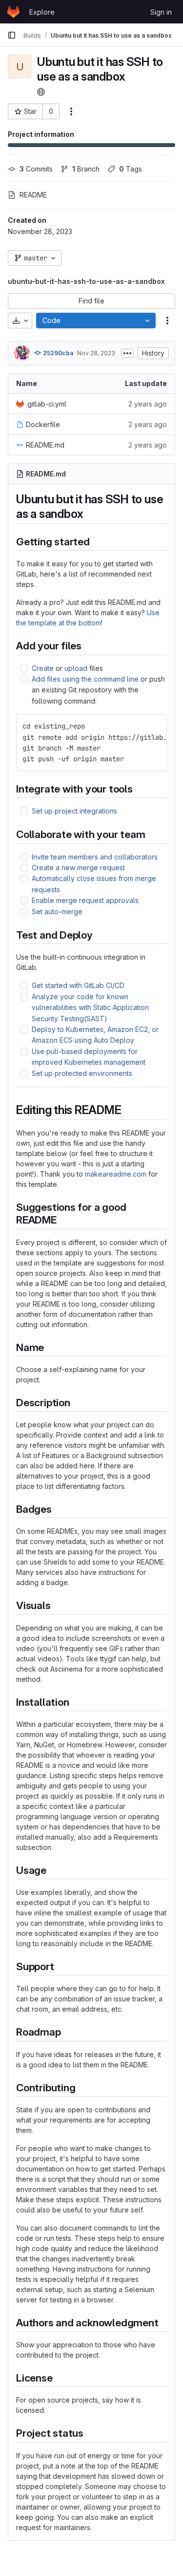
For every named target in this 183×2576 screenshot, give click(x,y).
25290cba (57, 353)
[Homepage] (13, 12)
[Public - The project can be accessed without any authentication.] (41, 92)
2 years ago (148, 404)
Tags (131, 169)
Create (43, 668)
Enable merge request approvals (85, 900)
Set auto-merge (57, 912)
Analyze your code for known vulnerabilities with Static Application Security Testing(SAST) (90, 1008)
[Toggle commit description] (127, 353)
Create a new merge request (78, 868)
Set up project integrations (74, 811)
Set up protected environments (82, 1073)
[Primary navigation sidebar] (12, 35)
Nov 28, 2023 (96, 353)
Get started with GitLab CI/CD (78, 985)
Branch (86, 169)
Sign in (161, 12)
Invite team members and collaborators (95, 857)
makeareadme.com (116, 1174)
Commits (36, 169)
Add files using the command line (85, 679)
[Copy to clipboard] (155, 726)
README (33, 195)
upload (76, 668)
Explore (42, 12)
